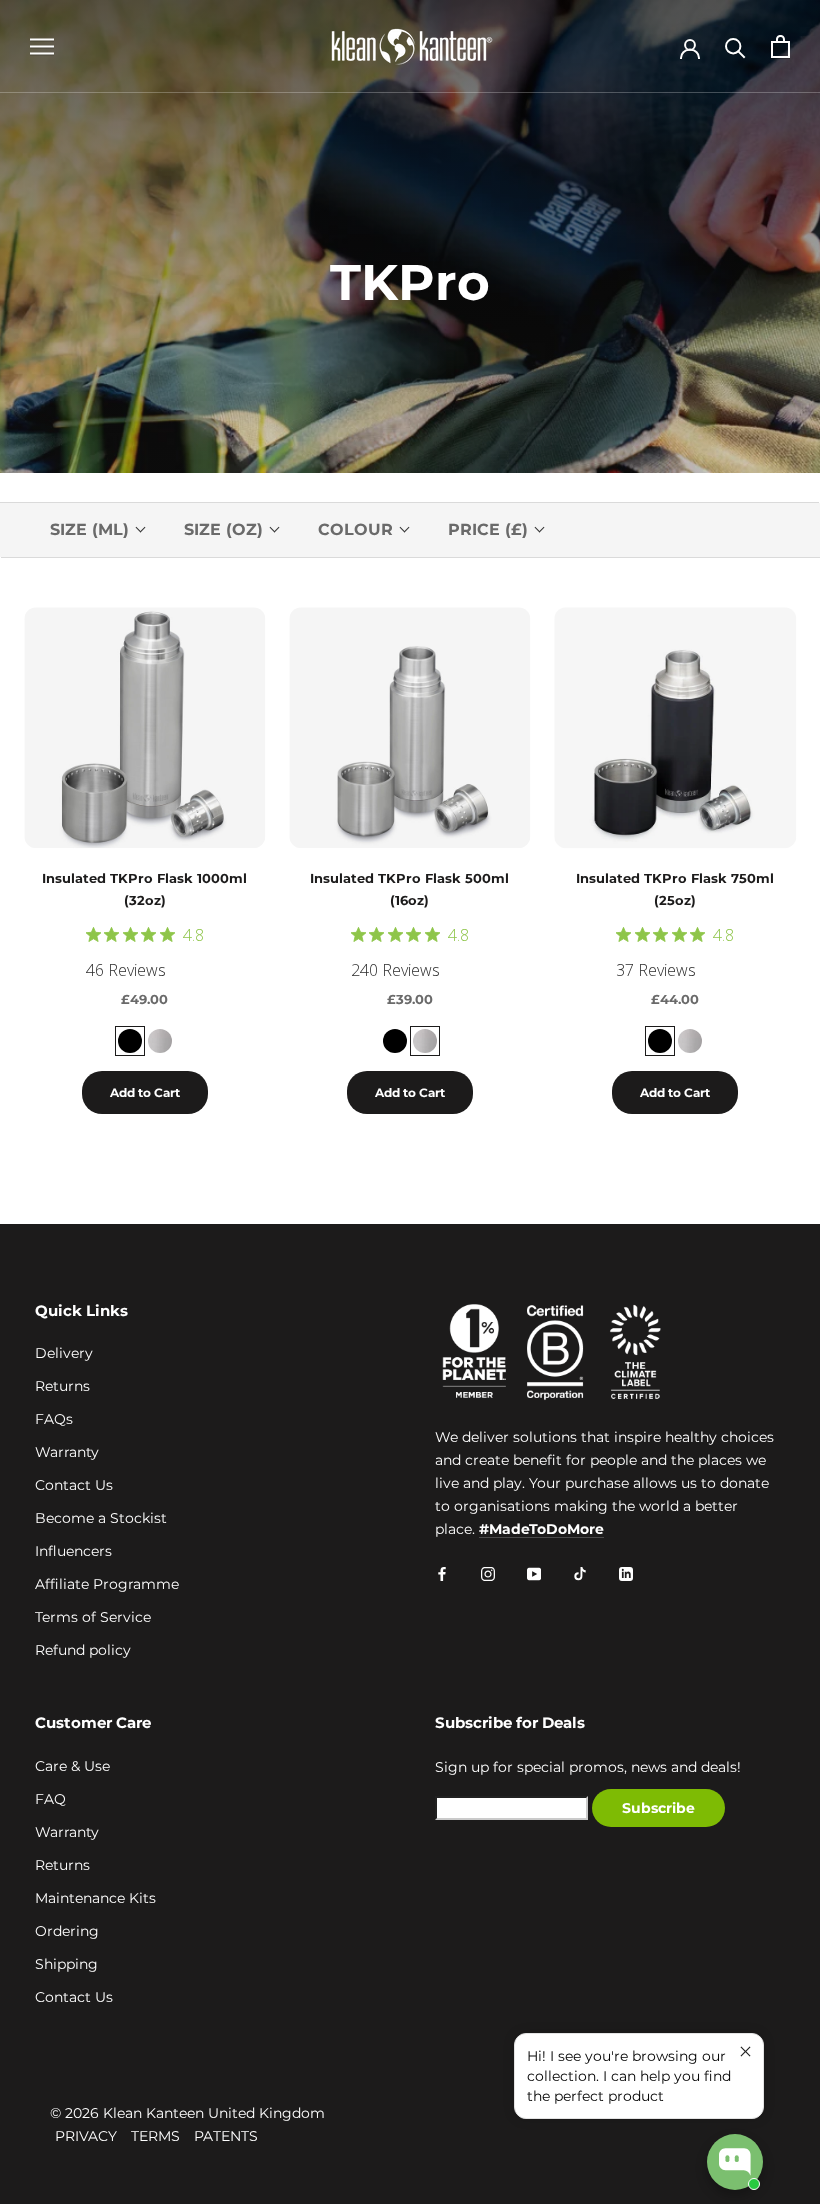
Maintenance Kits (95, 1898)
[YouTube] (534, 1573)
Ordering (67, 1931)
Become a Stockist (101, 1518)
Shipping (66, 1964)
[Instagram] (488, 1573)
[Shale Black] (130, 1041)
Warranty (67, 1452)
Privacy (86, 2136)
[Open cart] (780, 46)
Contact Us (74, 1485)
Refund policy (83, 1650)
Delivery (64, 1353)
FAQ (50, 1799)
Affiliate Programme (107, 1584)
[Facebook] (442, 1573)
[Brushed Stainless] (160, 1041)
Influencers (73, 1551)
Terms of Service (93, 1617)
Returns (62, 1386)
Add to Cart (145, 1092)
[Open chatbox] (735, 2162)
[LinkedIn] (626, 1573)
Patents (226, 2136)
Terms (155, 2136)
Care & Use (72, 1766)
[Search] (735, 46)
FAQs (54, 1419)
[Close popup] (745, 2051)
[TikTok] (580, 1573)
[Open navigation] (42, 46)
